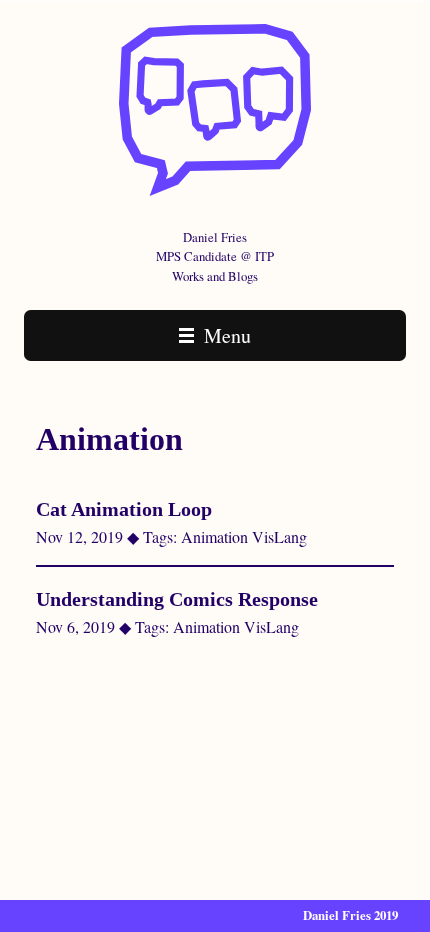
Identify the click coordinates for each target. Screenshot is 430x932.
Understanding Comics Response (177, 599)
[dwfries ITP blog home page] (215, 191)
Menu (225, 335)
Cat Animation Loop (124, 509)
